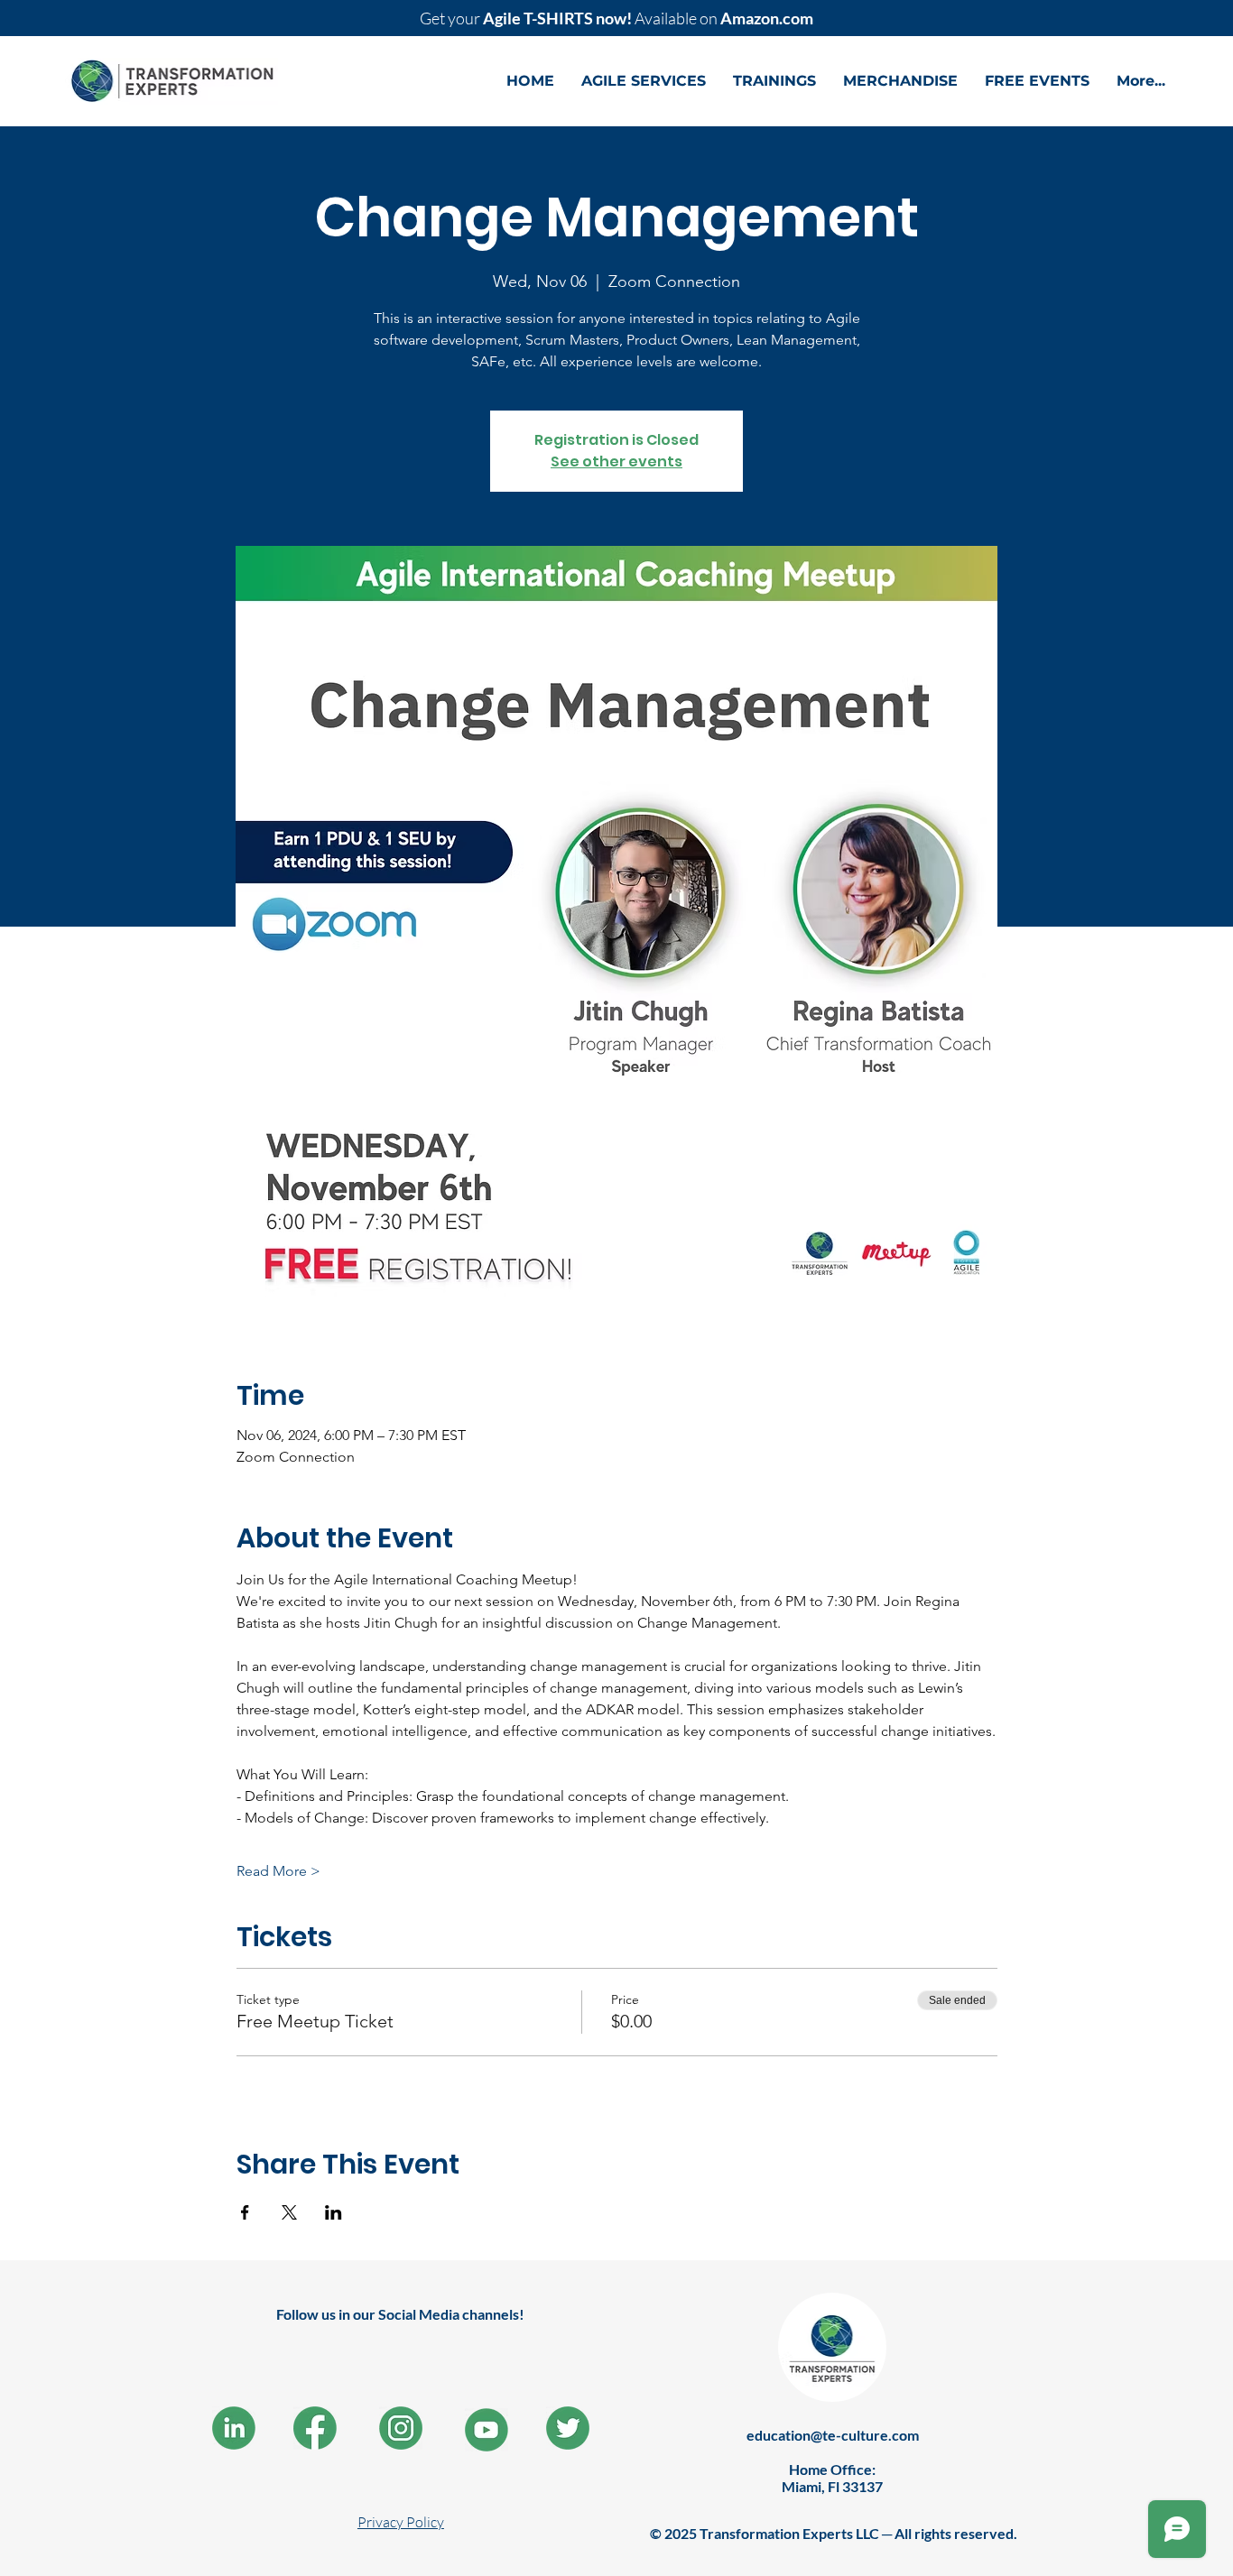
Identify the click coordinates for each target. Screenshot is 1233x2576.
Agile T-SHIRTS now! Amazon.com (616, 18)
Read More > (278, 1871)
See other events (616, 462)
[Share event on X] (289, 2212)
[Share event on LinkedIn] (334, 2212)
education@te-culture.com (833, 2435)
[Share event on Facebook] (245, 2212)
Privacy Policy (401, 2522)
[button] (644, 81)
